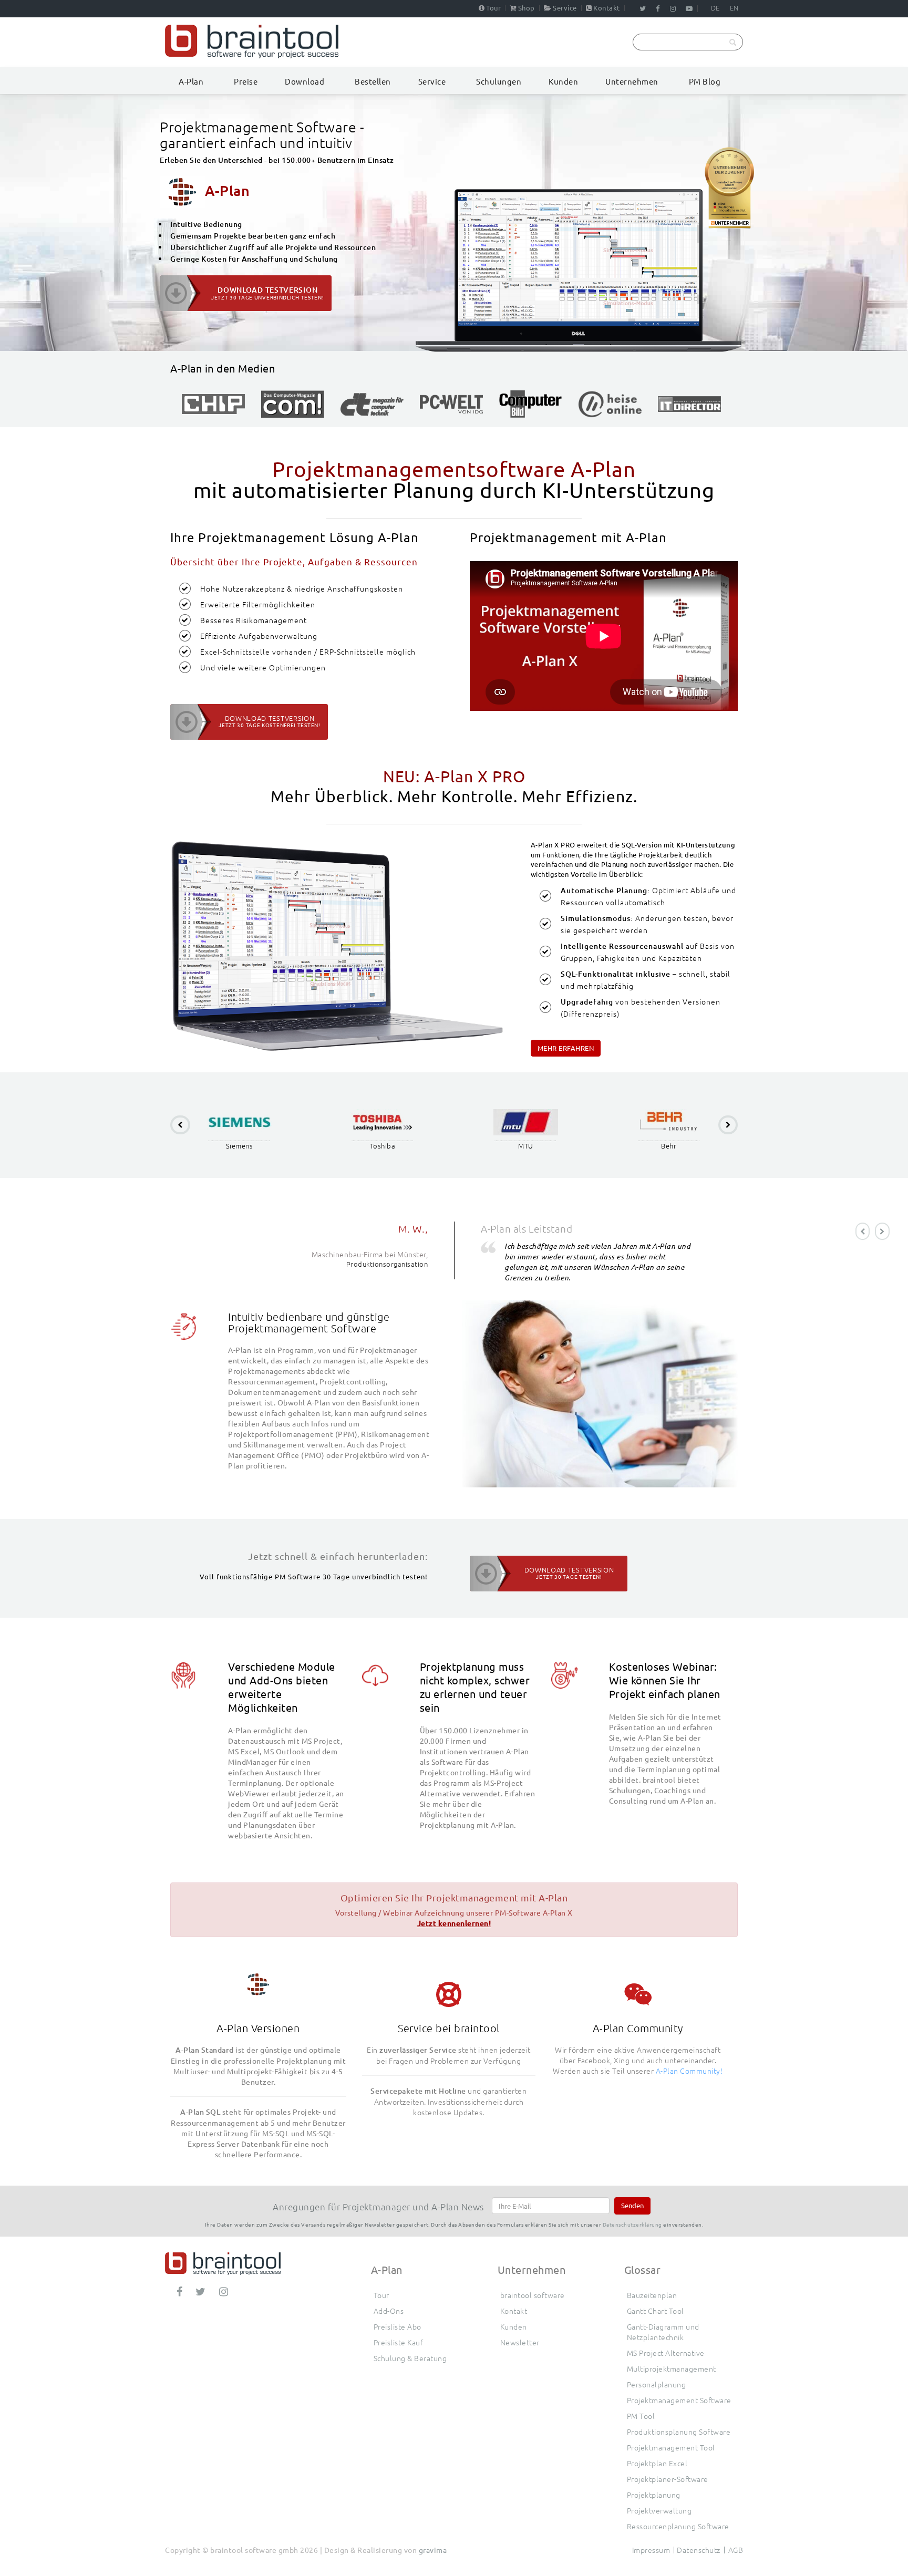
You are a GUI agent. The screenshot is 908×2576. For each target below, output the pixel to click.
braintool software (533, 2295)
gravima (433, 2550)
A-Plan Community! (689, 2071)
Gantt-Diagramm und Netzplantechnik (663, 2332)
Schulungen (499, 81)
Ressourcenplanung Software (678, 2526)
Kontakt (607, 8)
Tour (493, 8)
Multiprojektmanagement (672, 2368)
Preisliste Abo (398, 2326)
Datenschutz (699, 2550)
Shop (527, 8)
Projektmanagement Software (679, 2400)
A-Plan (191, 81)
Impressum (651, 2550)
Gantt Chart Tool (656, 2311)
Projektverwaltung (659, 2510)
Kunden (563, 81)
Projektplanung (654, 2495)
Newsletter (520, 2342)
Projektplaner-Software (668, 2479)
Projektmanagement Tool (671, 2447)
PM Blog (705, 81)
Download (305, 81)
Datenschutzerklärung (632, 2224)
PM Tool (641, 2416)
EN (734, 8)
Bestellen (373, 81)
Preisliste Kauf (399, 2342)
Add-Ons (389, 2311)
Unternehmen (632, 81)
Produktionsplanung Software (679, 2432)
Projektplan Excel (657, 2463)
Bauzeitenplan (652, 2295)
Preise (246, 81)
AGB (736, 2550)
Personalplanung (657, 2384)
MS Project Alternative (666, 2353)
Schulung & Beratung (410, 2358)
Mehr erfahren (566, 1048)
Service (565, 8)
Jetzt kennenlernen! (454, 1923)
